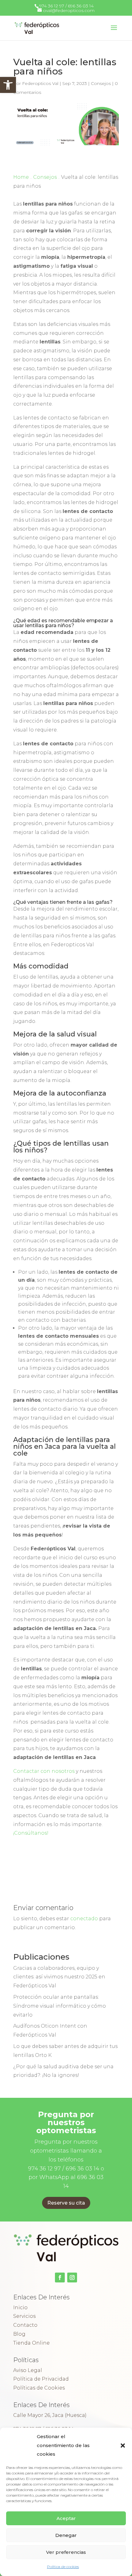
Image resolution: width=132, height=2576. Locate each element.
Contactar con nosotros (44, 1771)
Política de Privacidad (41, 2379)
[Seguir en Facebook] (60, 2278)
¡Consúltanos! (31, 1833)
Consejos (101, 83)
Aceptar (66, 2518)
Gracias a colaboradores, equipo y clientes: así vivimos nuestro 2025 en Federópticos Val (59, 1977)
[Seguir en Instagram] (72, 2278)
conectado (84, 1919)
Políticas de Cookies (39, 2388)
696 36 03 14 (81, 6)
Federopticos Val (40, 83)
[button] (8, 85)
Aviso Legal (28, 2370)
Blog (19, 2334)
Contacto (25, 2325)
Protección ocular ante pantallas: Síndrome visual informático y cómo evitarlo (60, 2006)
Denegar (66, 2535)
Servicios (24, 2316)
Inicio (20, 2308)
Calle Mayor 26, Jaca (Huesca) (50, 2415)
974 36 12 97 (52, 6)
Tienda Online (31, 2343)
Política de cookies (63, 2567)
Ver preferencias (66, 2552)
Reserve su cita (66, 2203)
